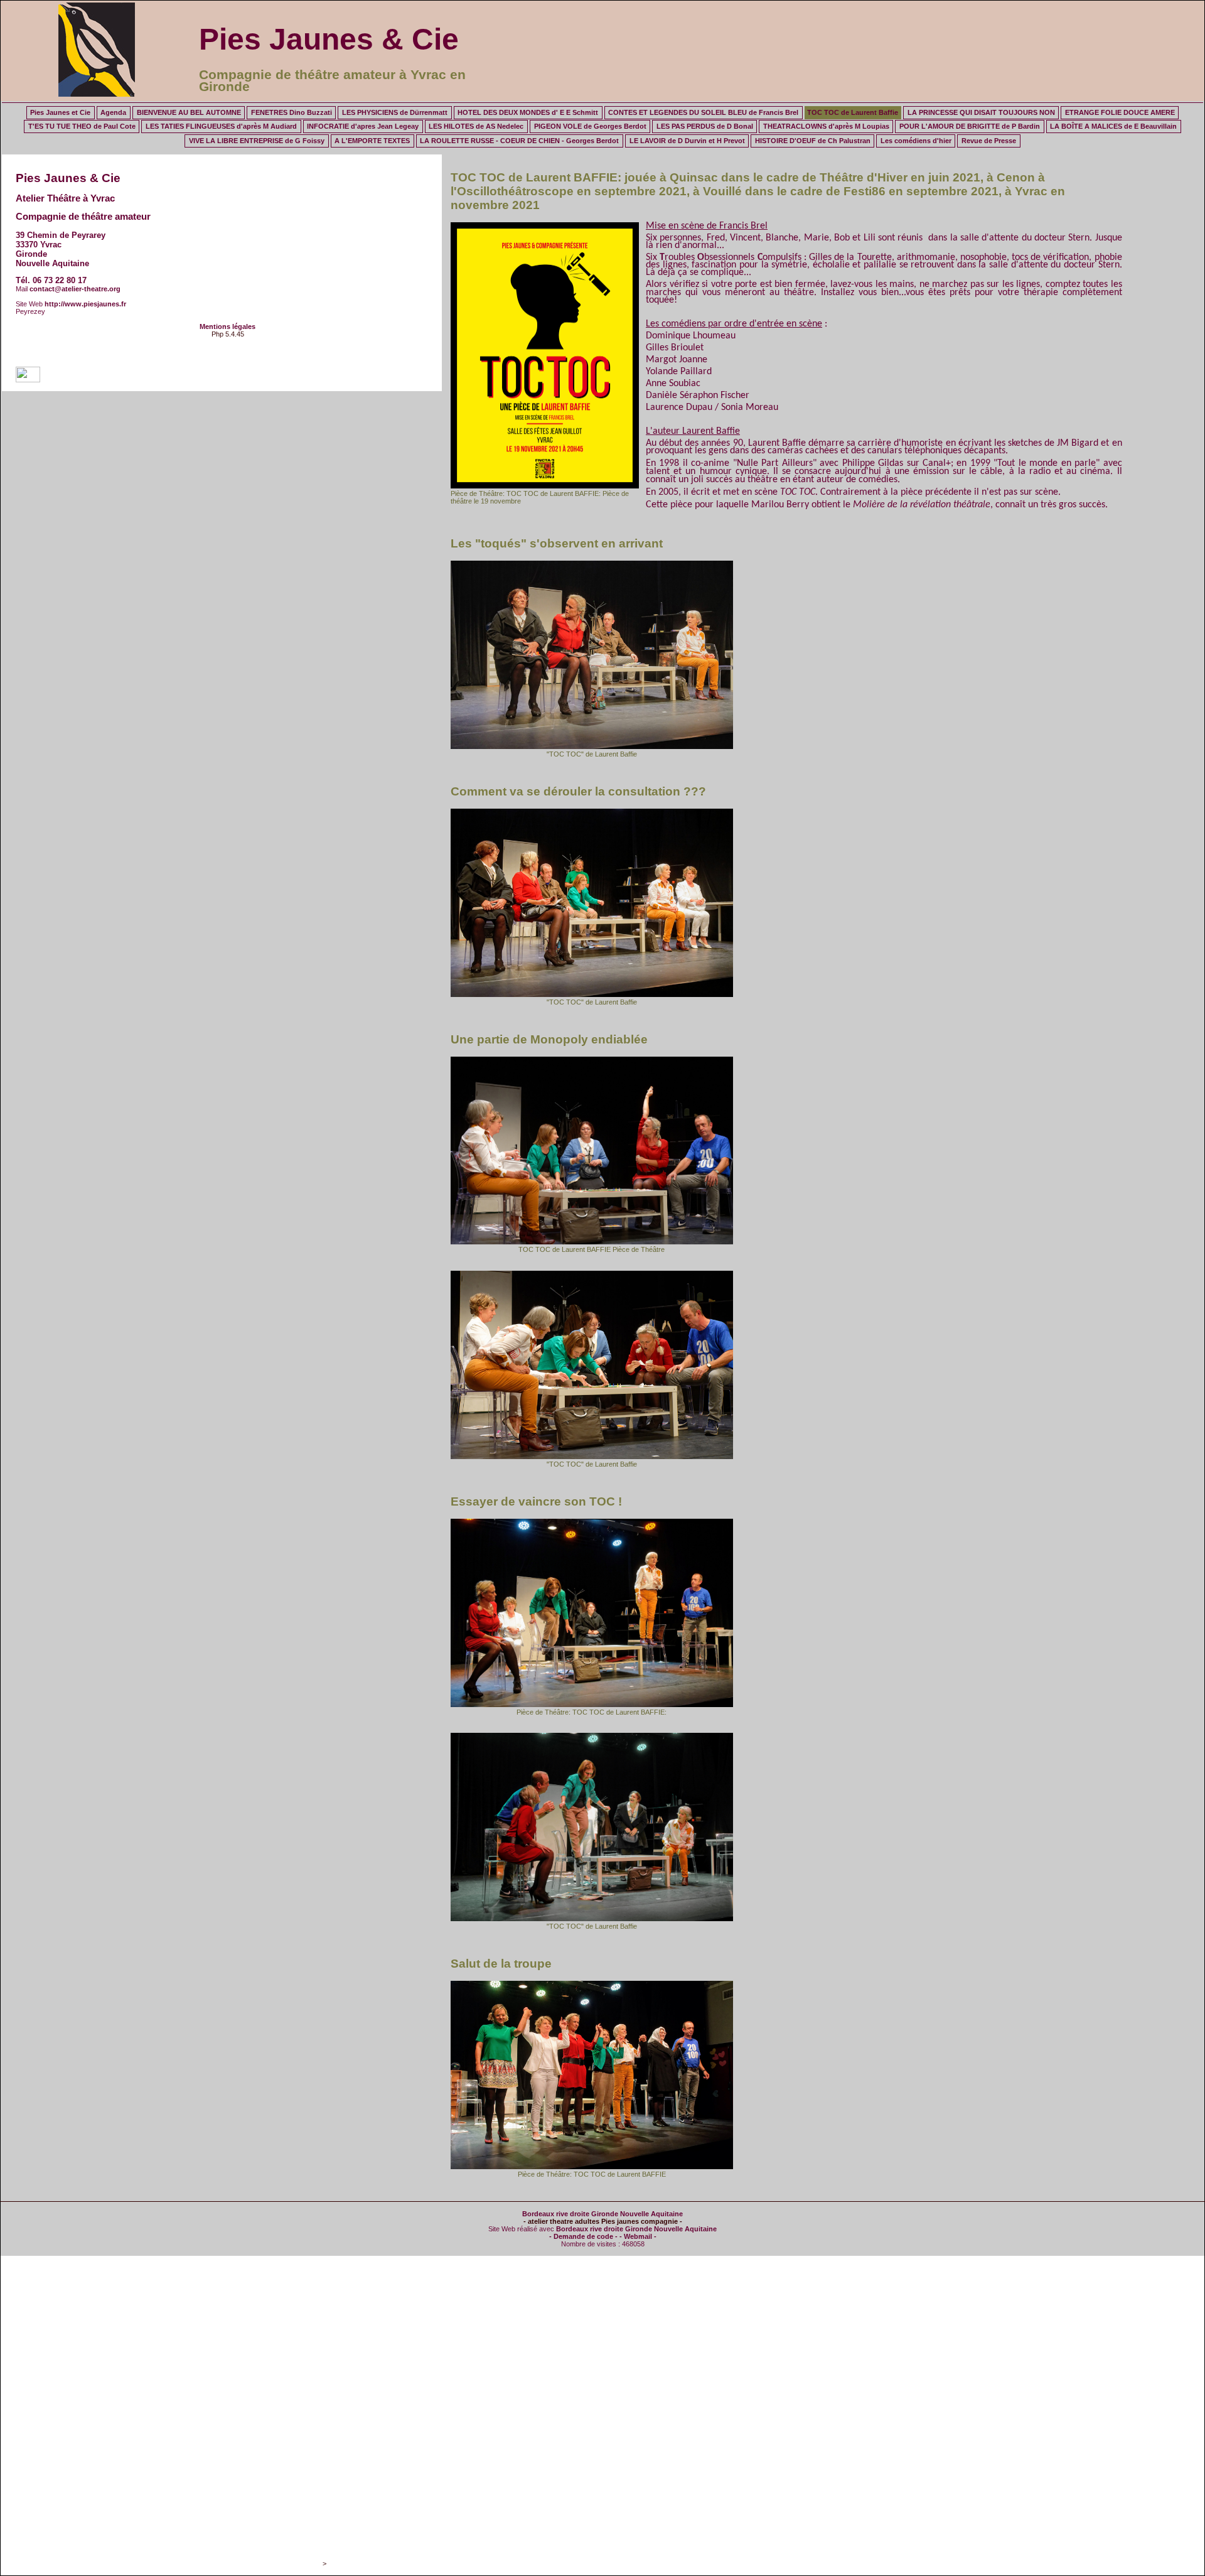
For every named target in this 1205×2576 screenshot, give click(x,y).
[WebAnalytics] (28, 380)
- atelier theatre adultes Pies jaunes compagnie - (603, 2221)
